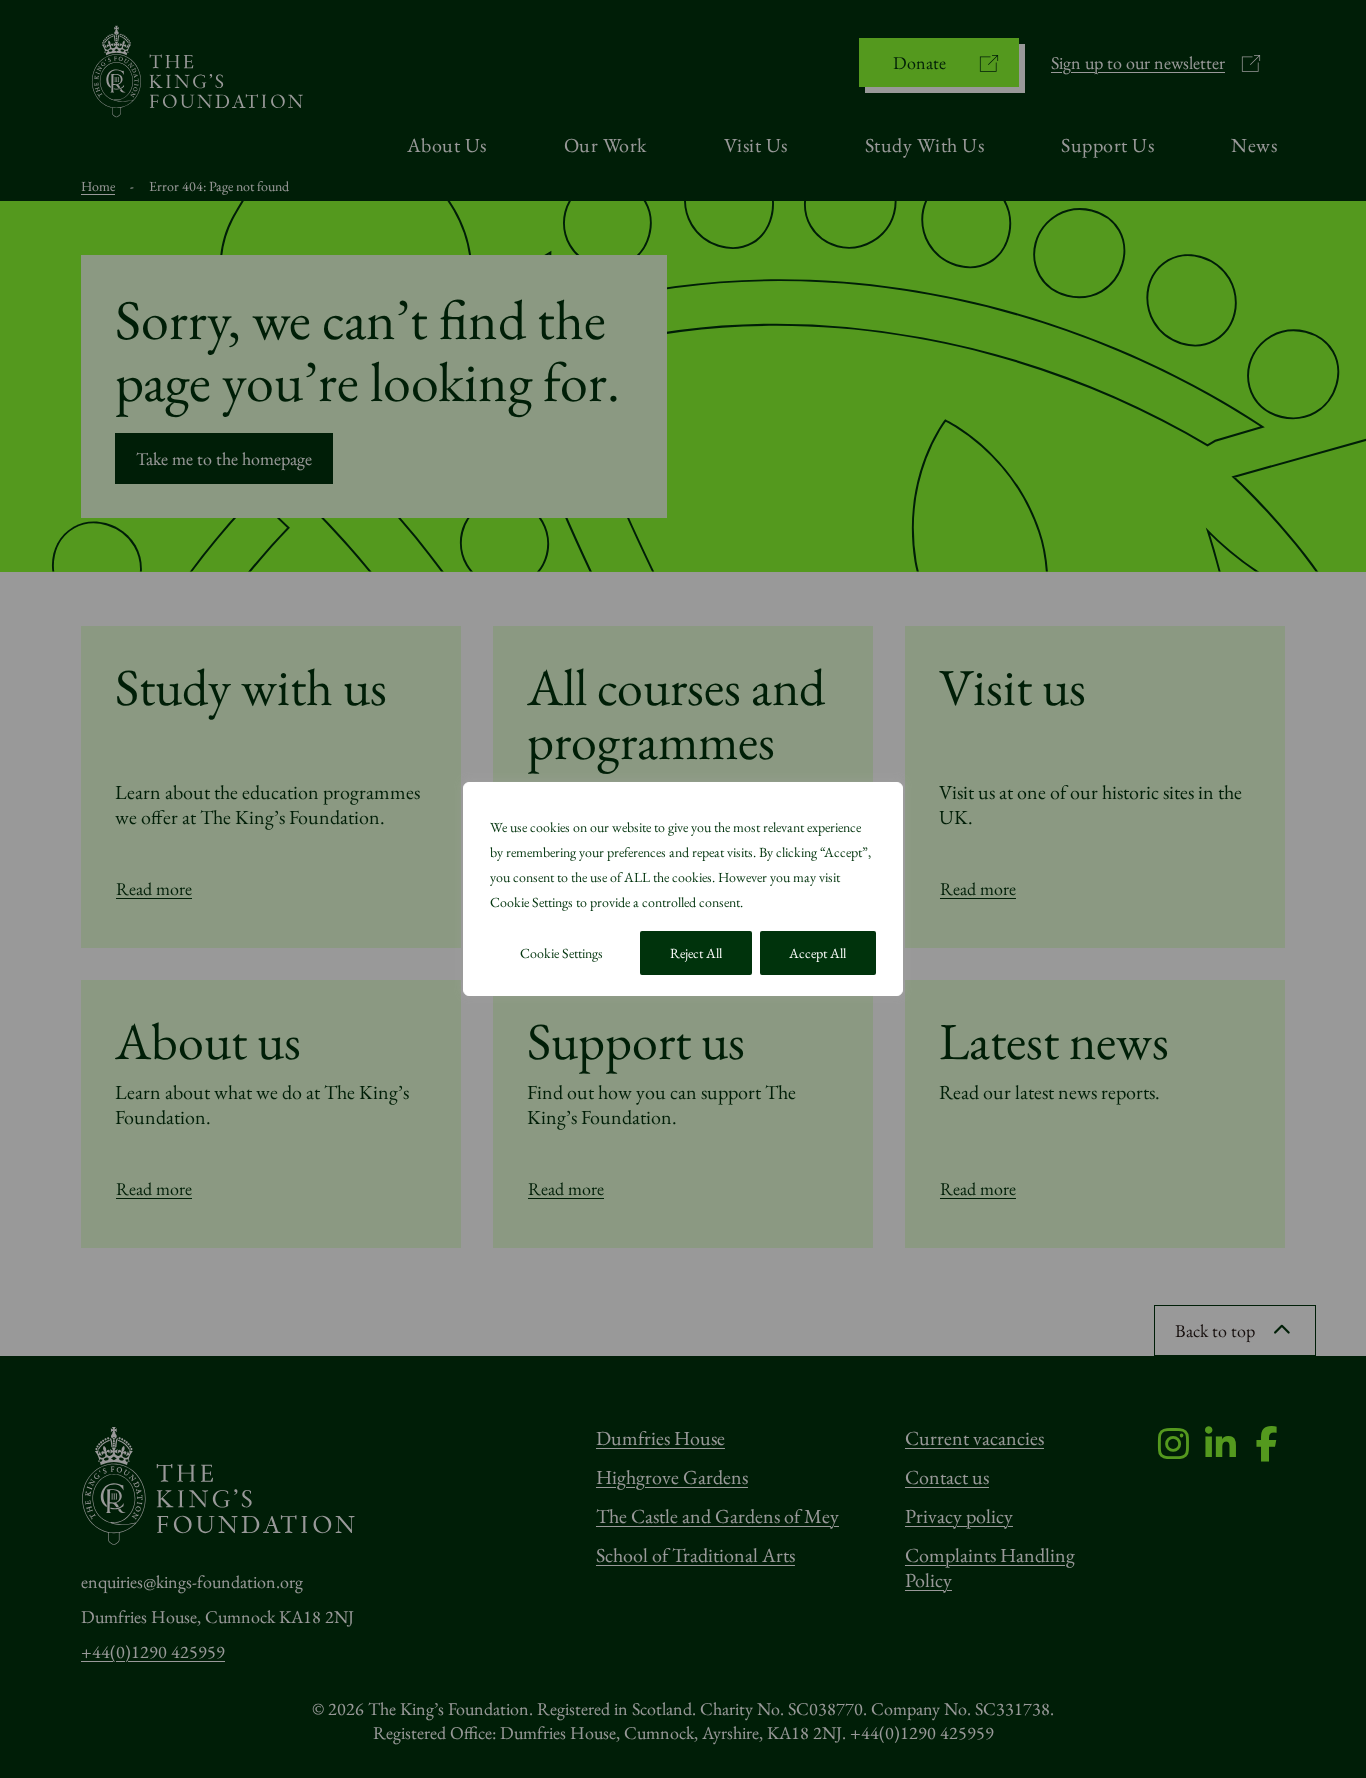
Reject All (696, 953)
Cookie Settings (561, 953)
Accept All (817, 953)
